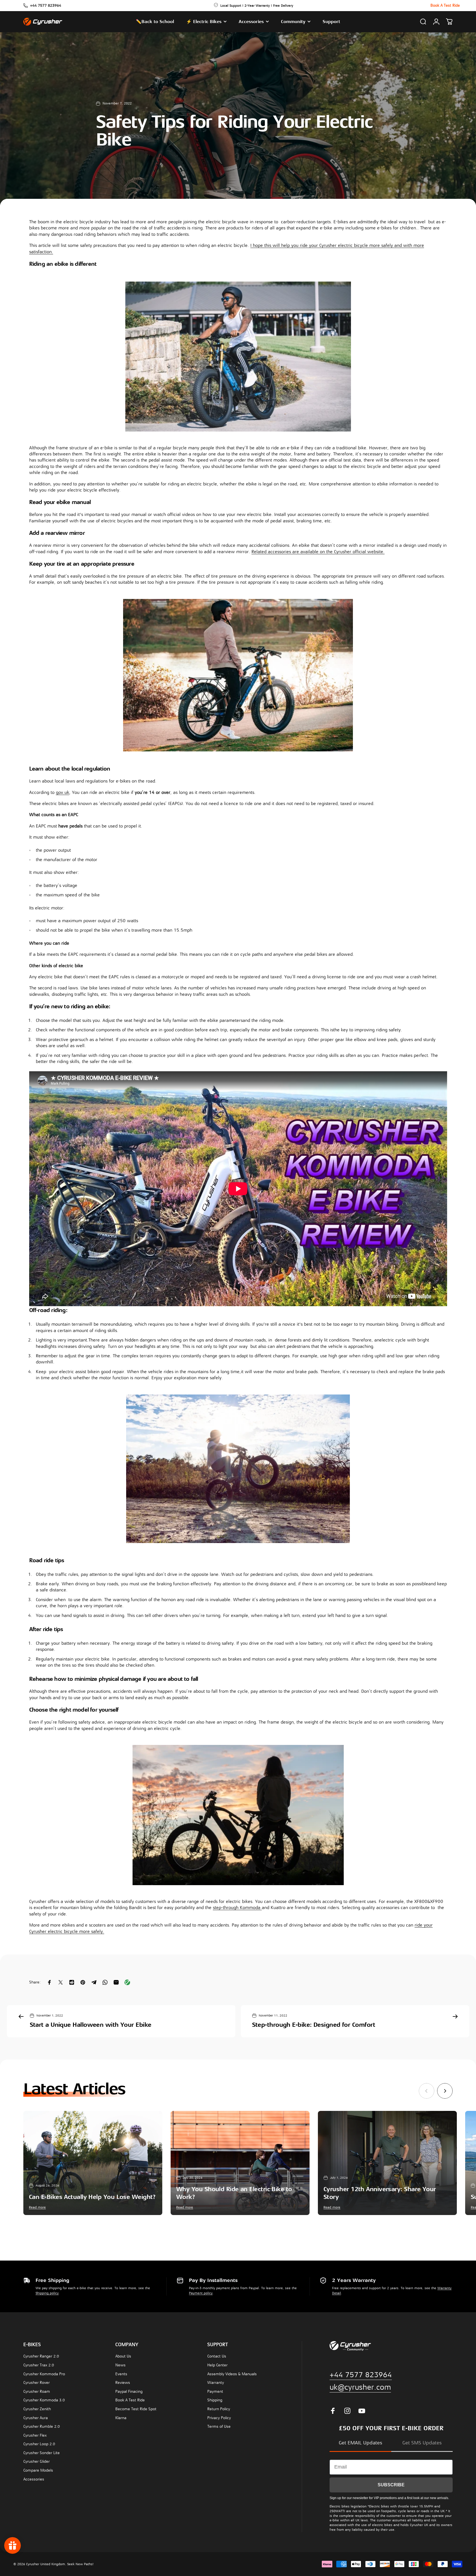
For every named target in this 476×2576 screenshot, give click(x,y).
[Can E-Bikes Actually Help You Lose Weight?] (93, 2163)
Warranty (216, 2383)
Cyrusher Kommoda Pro (44, 2374)
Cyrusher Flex (35, 2435)
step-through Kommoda (237, 1908)
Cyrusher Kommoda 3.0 (44, 2400)
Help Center (217, 2365)
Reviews (123, 2383)
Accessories (34, 2479)
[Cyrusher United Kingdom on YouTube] (362, 2411)
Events (121, 2374)
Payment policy (201, 2293)
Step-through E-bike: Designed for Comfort (314, 2025)
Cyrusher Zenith (37, 2409)
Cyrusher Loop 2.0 (39, 2444)
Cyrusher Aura (36, 2418)
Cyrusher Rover (37, 2383)
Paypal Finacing (129, 2391)
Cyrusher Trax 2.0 (39, 2365)
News (120, 2365)
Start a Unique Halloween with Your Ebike (91, 2025)
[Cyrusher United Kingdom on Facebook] (333, 2411)
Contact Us (217, 2356)
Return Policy (219, 2409)
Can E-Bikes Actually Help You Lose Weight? (92, 2197)
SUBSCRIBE (391, 2485)
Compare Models (38, 2470)
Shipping (215, 2400)
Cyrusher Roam (37, 2391)
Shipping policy (47, 2293)
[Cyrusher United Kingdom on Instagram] (347, 2411)
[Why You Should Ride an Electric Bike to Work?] (240, 2163)
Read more (37, 2207)
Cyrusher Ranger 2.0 (41, 2356)
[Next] (445, 2091)
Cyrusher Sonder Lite (42, 2453)
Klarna (121, 2418)
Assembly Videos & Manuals (232, 2374)
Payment (215, 2391)
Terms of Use (219, 2426)
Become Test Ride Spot (136, 2409)
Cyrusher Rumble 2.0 (42, 2426)
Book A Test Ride (130, 2400)
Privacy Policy (219, 2418)
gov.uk (63, 792)
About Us (123, 2356)
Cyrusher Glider (37, 2461)
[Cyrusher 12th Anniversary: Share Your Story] (387, 2163)
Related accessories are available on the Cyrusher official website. (318, 552)
